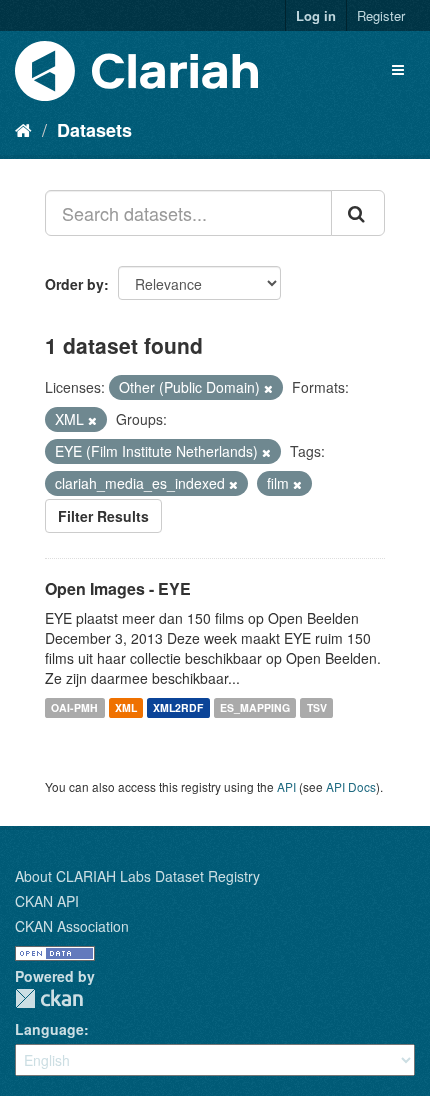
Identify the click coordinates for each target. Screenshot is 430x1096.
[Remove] (268, 388)
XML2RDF (178, 707)
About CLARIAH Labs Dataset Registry (137, 876)
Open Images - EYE (118, 588)
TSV (317, 707)
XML (126, 707)
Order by (74, 284)
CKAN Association (72, 926)
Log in (316, 15)
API (286, 786)
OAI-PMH (74, 707)
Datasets (94, 130)
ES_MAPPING (255, 707)
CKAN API (47, 901)
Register (381, 15)
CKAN (49, 998)
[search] (358, 213)
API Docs (351, 786)
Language (49, 1029)
